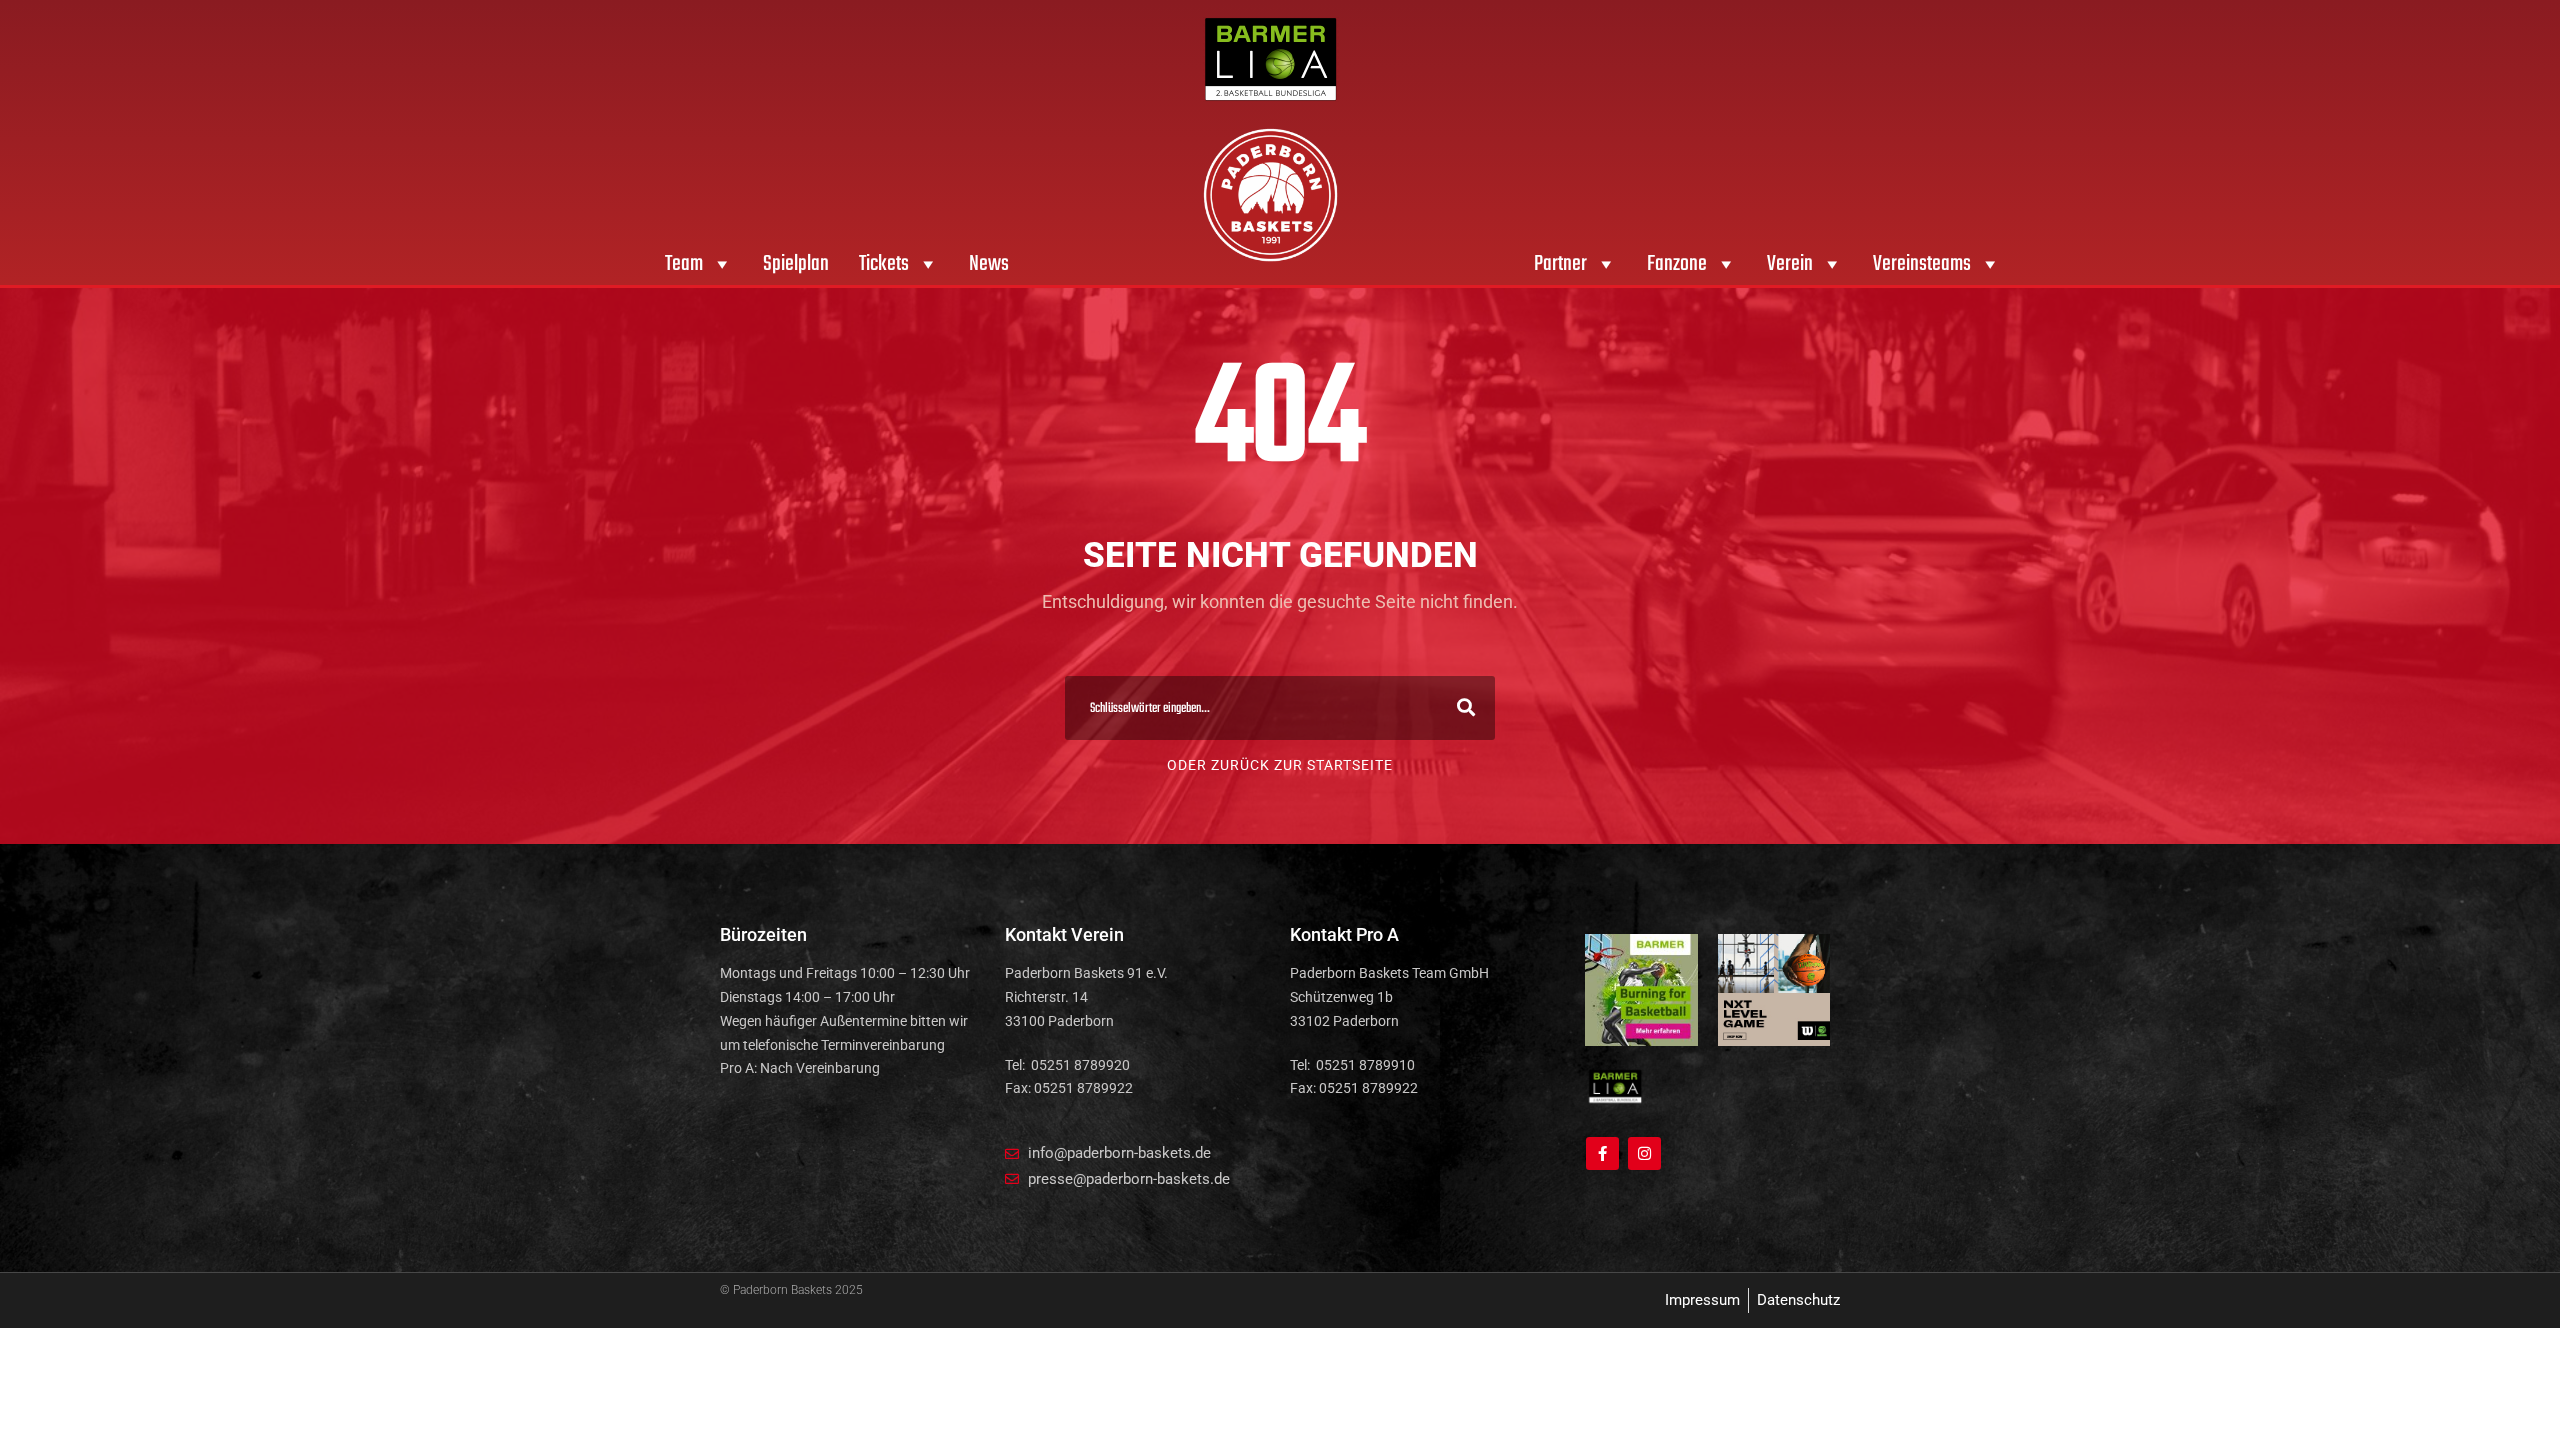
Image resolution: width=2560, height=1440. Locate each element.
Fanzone (1677, 264)
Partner (1560, 264)
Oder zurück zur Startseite (1280, 765)
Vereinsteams (1922, 264)
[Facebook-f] (1602, 1153)
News (989, 264)
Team (684, 264)
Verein (1790, 264)
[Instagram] (1644, 1153)
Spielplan (796, 264)
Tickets (884, 264)
